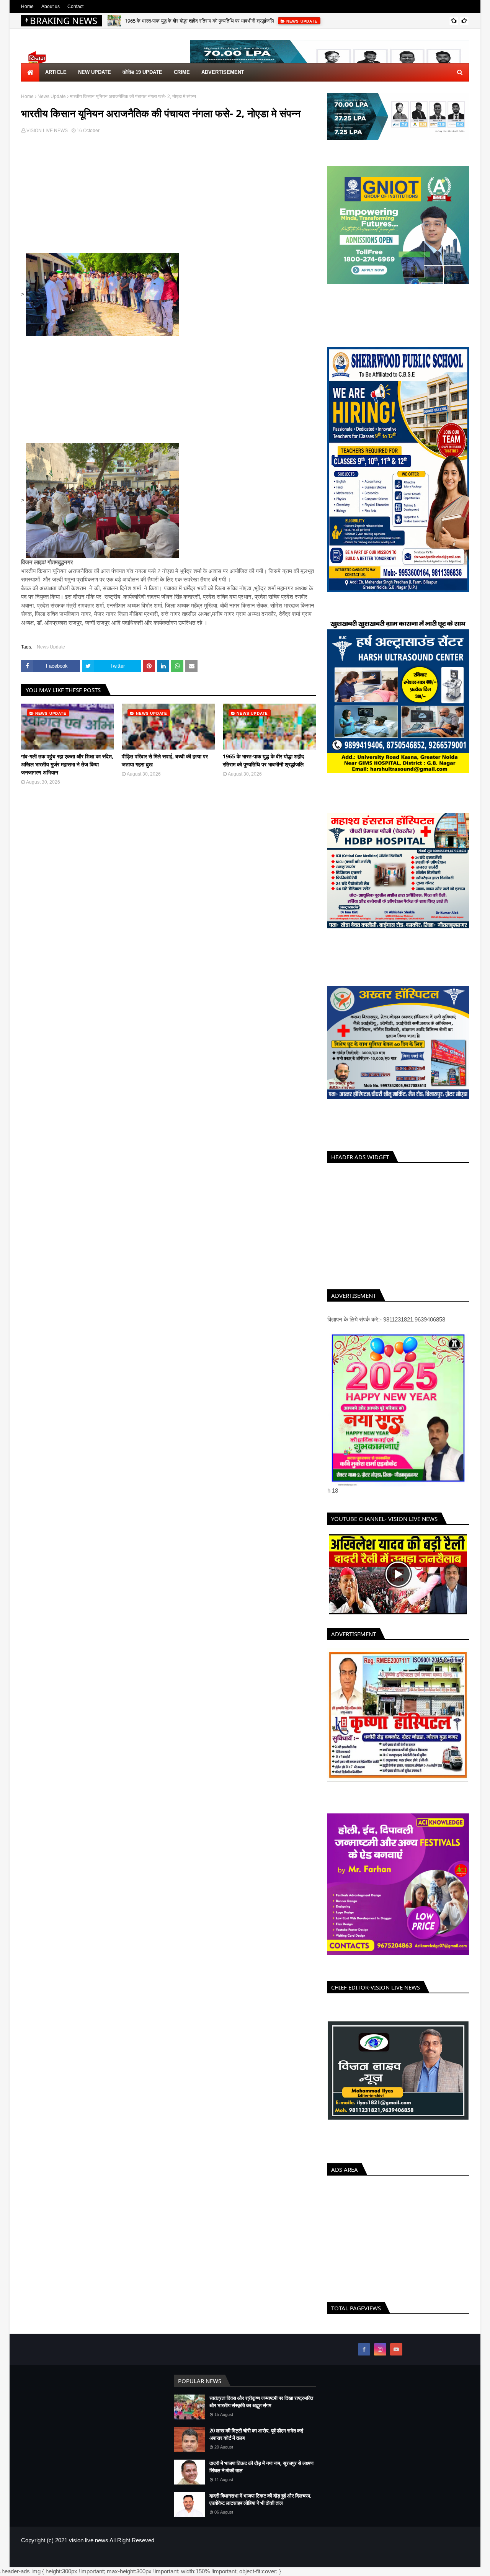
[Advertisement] (168, 199)
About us (51, 7)
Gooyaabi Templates (146, 2566)
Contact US (457, 2566)
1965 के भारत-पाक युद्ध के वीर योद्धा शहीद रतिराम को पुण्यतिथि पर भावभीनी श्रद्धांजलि (199, 21)
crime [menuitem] (182, 72)
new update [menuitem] (95, 72)
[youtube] (396, 2358)
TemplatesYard (76, 2566)
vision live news (89, 2549)
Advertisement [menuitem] (223, 72)
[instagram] (380, 2358)
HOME (405, 2566)
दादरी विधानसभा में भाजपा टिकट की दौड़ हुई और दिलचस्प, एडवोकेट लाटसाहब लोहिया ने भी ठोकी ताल (261, 2508)
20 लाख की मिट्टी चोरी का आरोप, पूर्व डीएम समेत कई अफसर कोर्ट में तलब (256, 2443)
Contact (75, 7)
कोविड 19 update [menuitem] (142, 72)
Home (27, 7)
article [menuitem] (56, 72)
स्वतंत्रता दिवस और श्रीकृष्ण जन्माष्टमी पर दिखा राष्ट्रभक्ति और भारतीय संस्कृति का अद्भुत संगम (261, 2410)
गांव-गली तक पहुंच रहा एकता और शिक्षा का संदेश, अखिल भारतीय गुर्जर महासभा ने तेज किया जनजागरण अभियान (67, 764)
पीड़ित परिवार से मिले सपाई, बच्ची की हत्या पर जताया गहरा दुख (165, 760)
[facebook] (364, 2358)
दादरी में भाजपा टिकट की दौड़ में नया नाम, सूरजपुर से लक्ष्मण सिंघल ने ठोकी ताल (261, 2475)
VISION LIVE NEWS (47, 131)
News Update (52, 96)
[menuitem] (30, 72)
